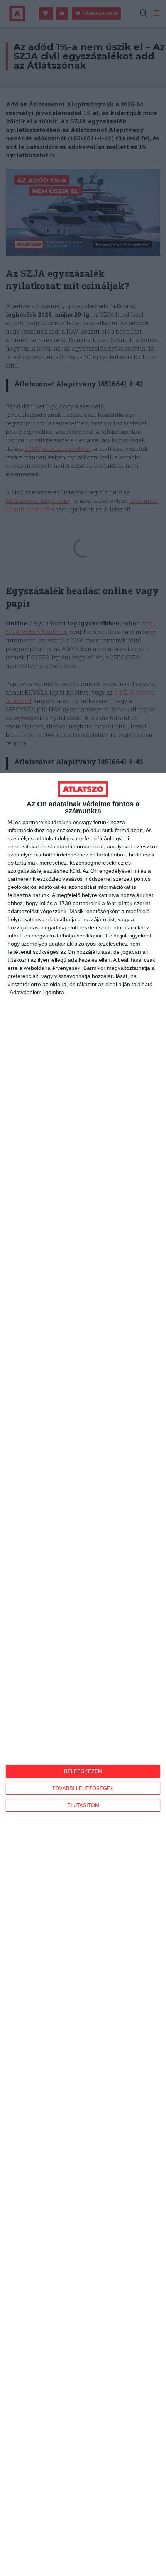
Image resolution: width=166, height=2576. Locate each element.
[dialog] (83, 1674)
